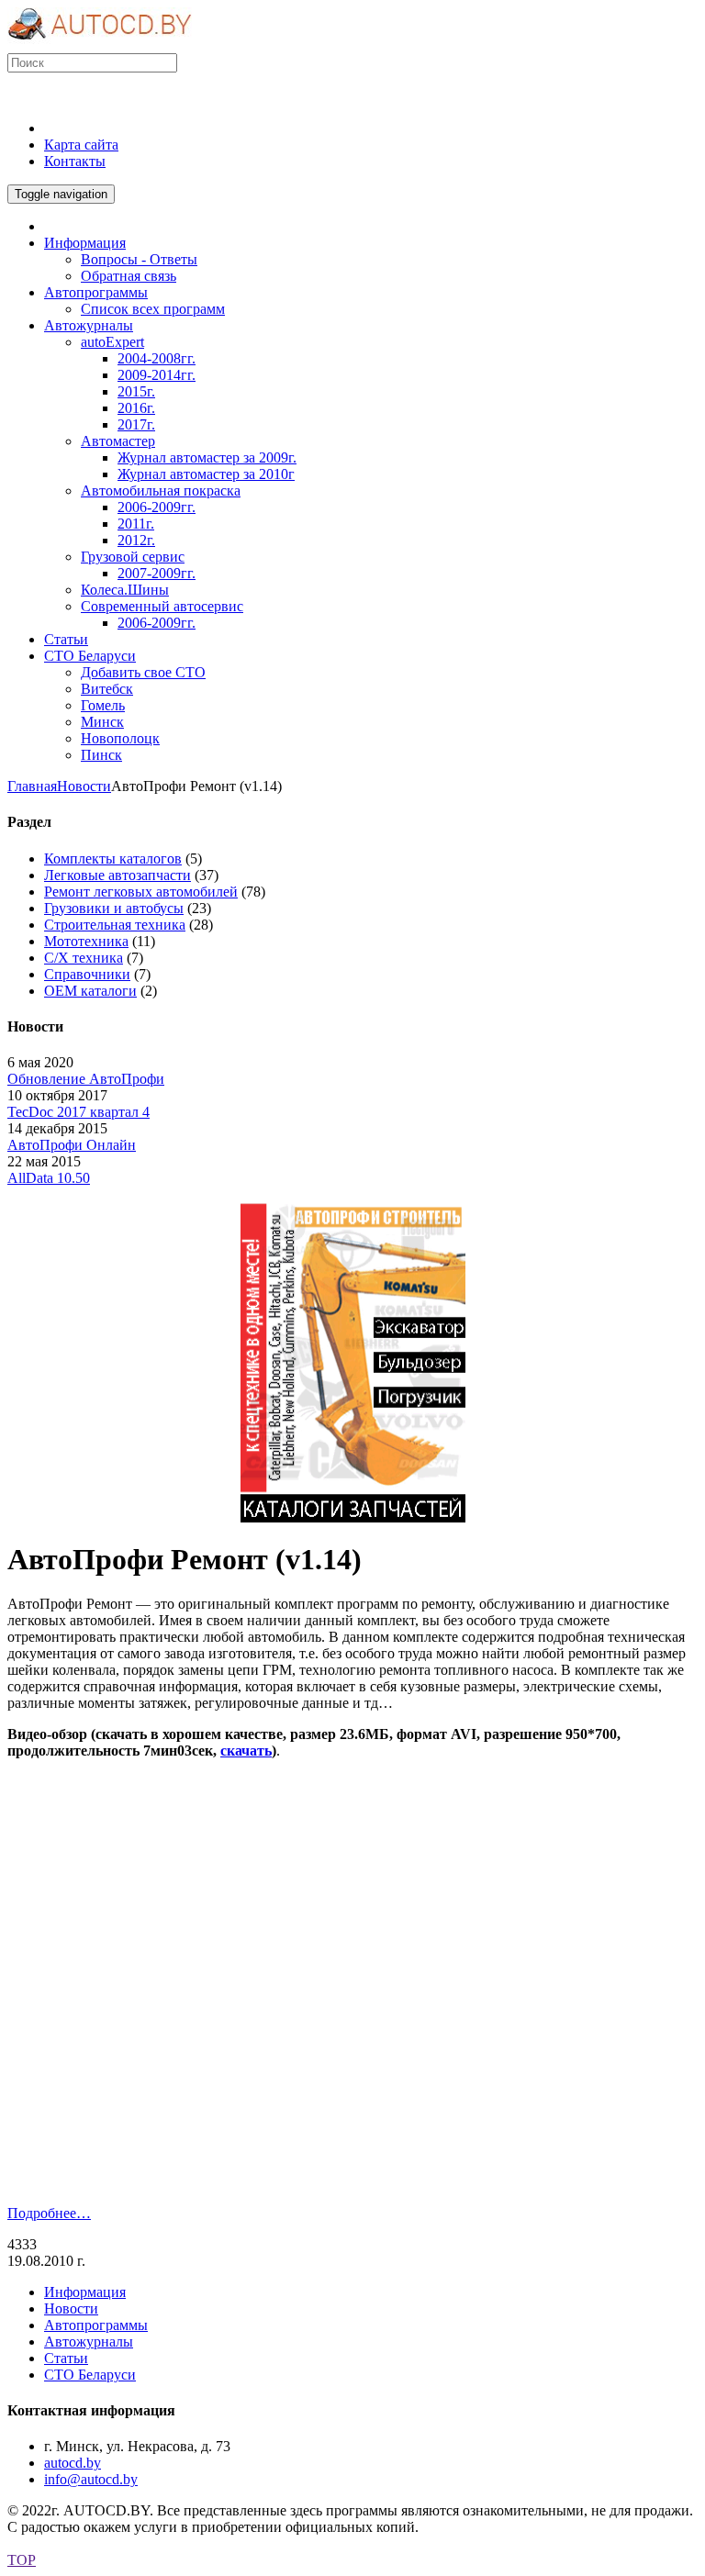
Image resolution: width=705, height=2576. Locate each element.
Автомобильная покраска (161, 491)
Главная (32, 786)
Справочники (87, 974)
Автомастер (118, 441)
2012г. (136, 540)
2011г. (136, 524)
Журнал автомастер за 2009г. (207, 457)
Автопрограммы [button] (96, 292)
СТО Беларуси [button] (90, 656)
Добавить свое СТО (143, 672)
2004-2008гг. (157, 358)
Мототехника (86, 941)
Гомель (103, 705)
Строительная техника (115, 925)
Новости (84, 786)
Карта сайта (81, 145)
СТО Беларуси (90, 2375)
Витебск (107, 689)
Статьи (66, 2358)
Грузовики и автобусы (114, 908)
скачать (246, 1751)
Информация (85, 2292)
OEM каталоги (90, 991)
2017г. (136, 424)
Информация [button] (85, 243)
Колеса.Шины (125, 590)
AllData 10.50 (49, 1178)
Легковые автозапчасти (117, 875)
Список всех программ (153, 309)
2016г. (136, 408)
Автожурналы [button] (89, 325)
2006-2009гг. (157, 507)
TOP (22, 2560)
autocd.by (73, 2463)
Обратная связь (129, 276)
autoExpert (112, 342)
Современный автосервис (162, 606)
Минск (102, 722)
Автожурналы (89, 2342)
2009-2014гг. (157, 375)
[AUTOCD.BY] (100, 45)
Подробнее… (49, 2213)
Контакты (75, 161)
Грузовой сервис (133, 557)
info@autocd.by (91, 2479)
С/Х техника (84, 958)
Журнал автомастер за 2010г (206, 474)
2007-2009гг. (157, 573)
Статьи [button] (66, 639)
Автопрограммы (96, 2325)
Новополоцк (120, 738)
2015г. (136, 391)
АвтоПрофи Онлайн (72, 1145)
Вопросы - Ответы (139, 259)
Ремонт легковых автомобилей (141, 892)
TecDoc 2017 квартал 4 (78, 1112)
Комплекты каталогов (113, 859)
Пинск (101, 755)
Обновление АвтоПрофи (86, 1079)
